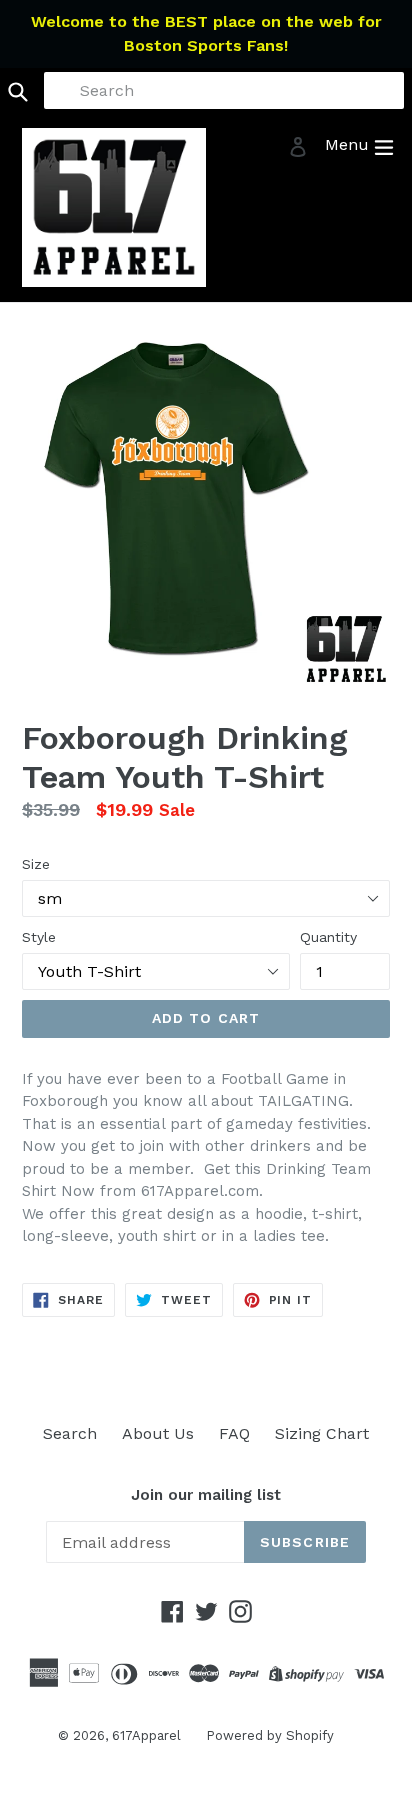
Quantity (328, 937)
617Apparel (146, 1735)
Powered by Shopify (270, 1735)
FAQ (234, 1433)
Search (70, 1433)
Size (36, 864)
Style (39, 937)
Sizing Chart (322, 1433)
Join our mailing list (206, 1495)
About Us (158, 1433)
